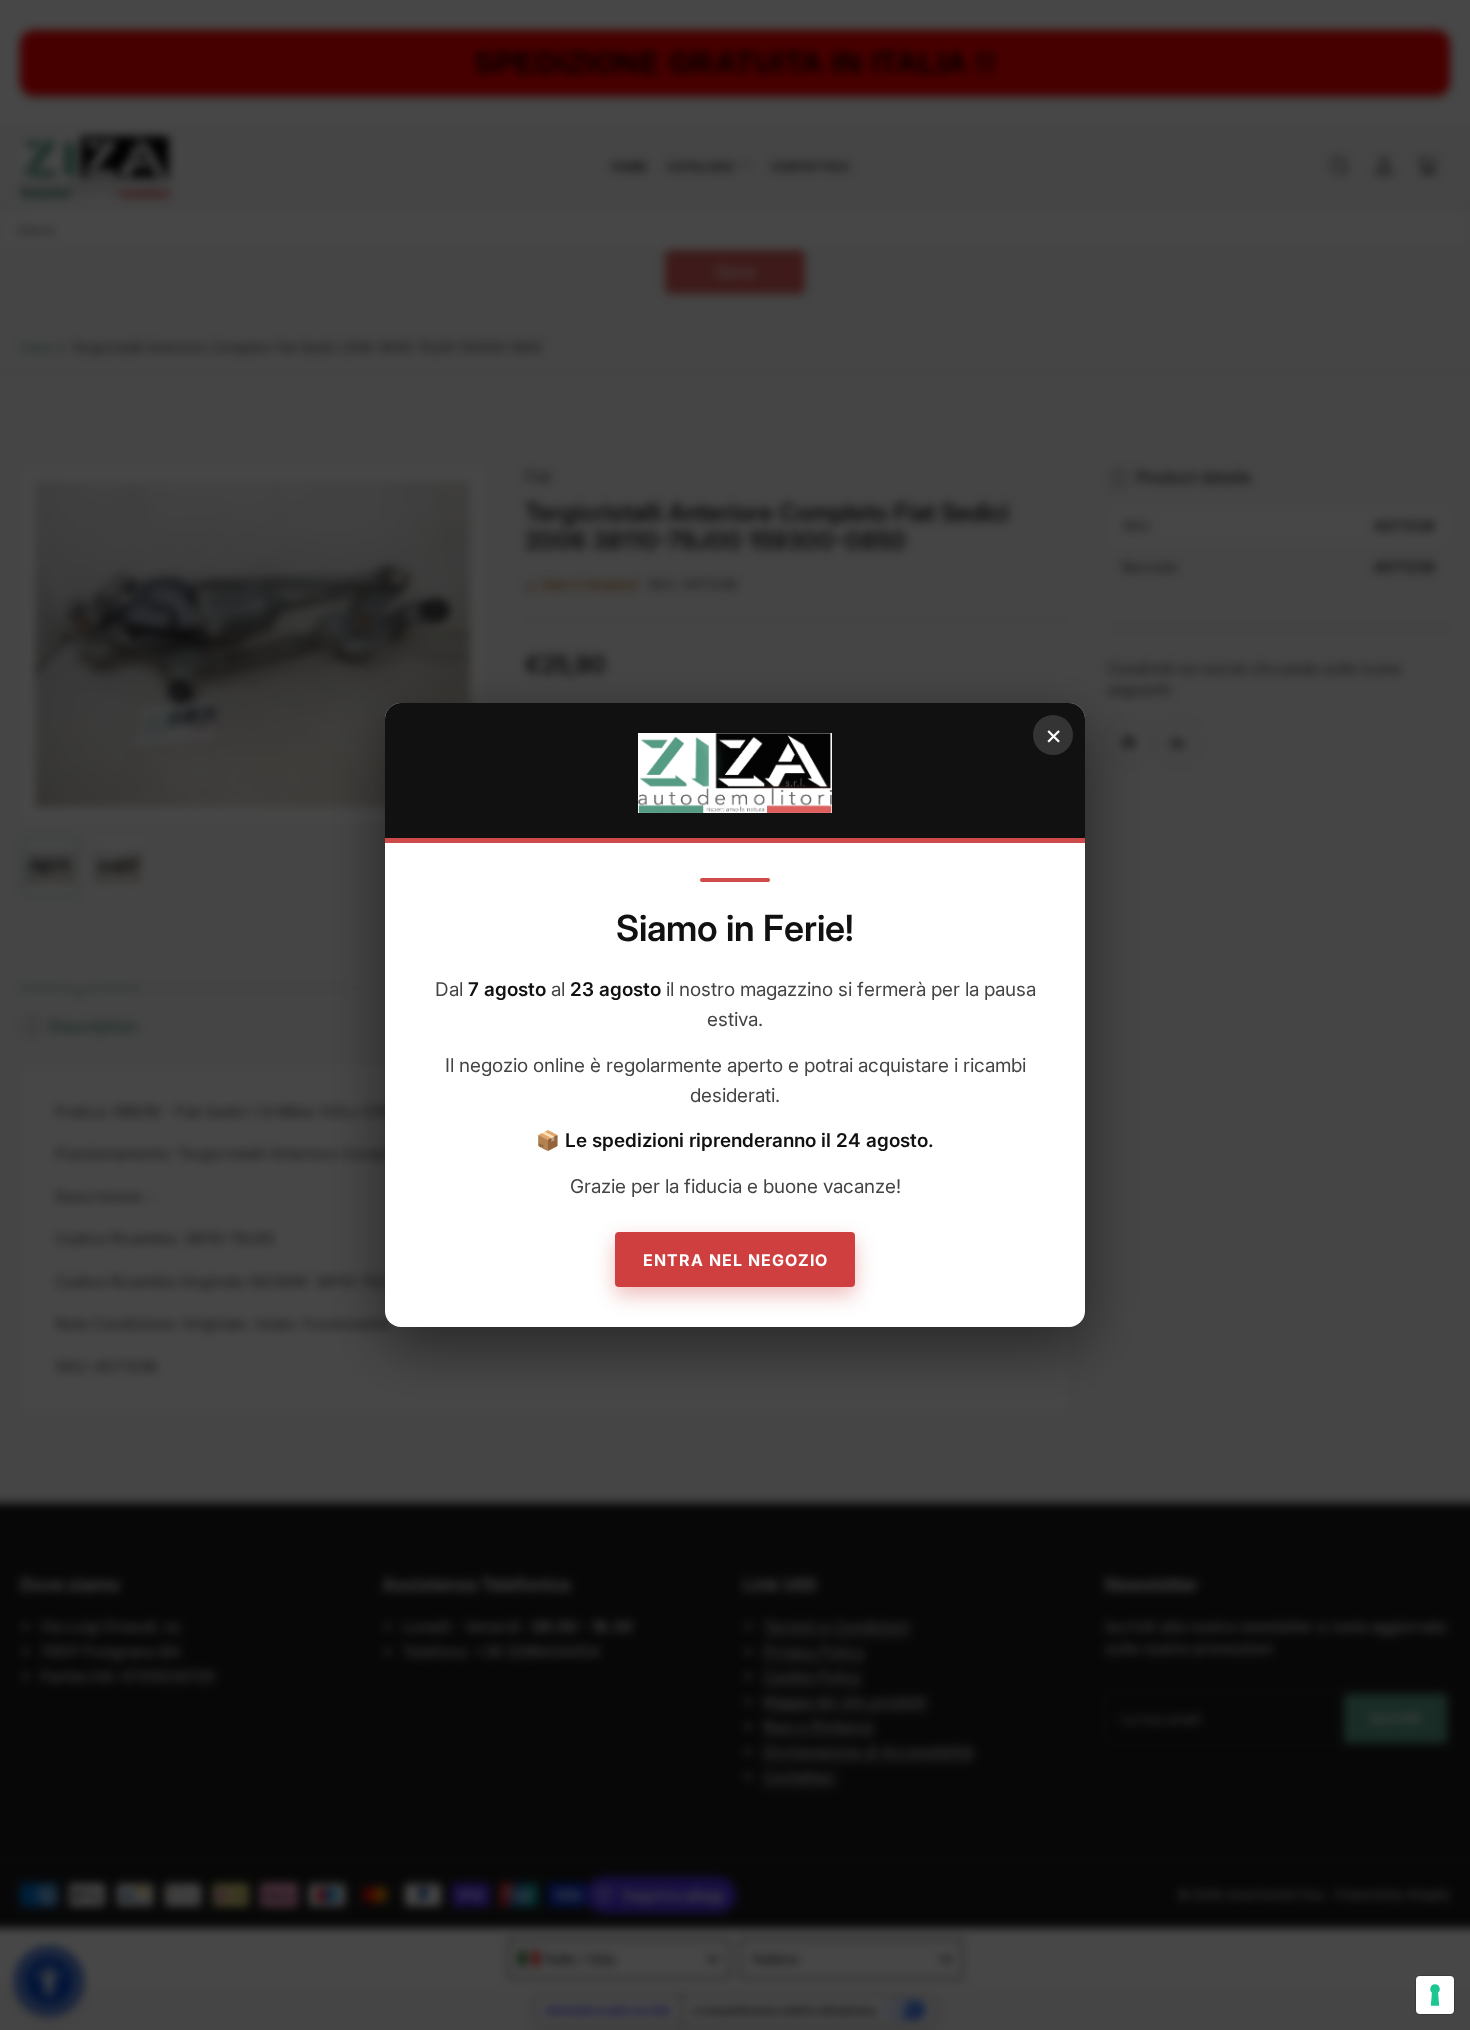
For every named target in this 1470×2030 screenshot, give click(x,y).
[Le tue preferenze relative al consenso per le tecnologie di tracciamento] (1435, 1995)
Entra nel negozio (735, 1260)
